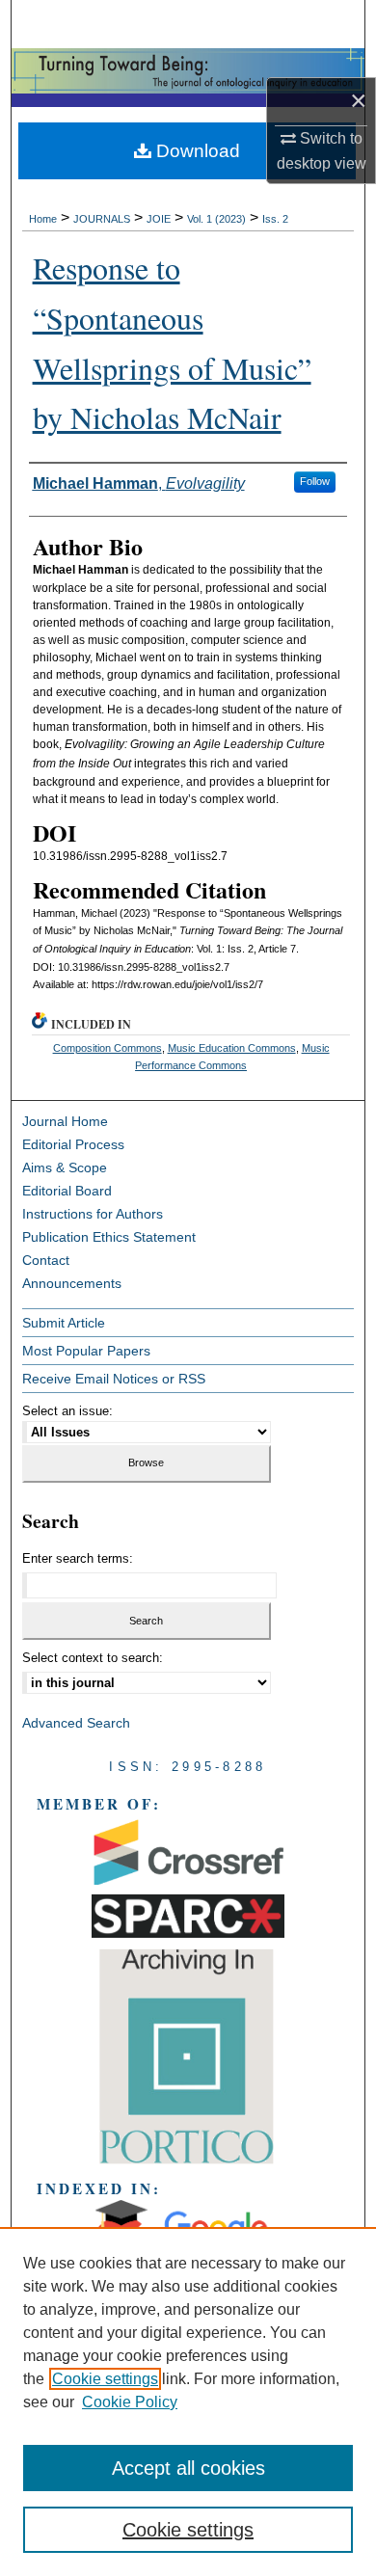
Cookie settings (105, 2379)
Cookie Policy (130, 2402)
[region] (188, 2402)
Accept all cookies (188, 2468)
